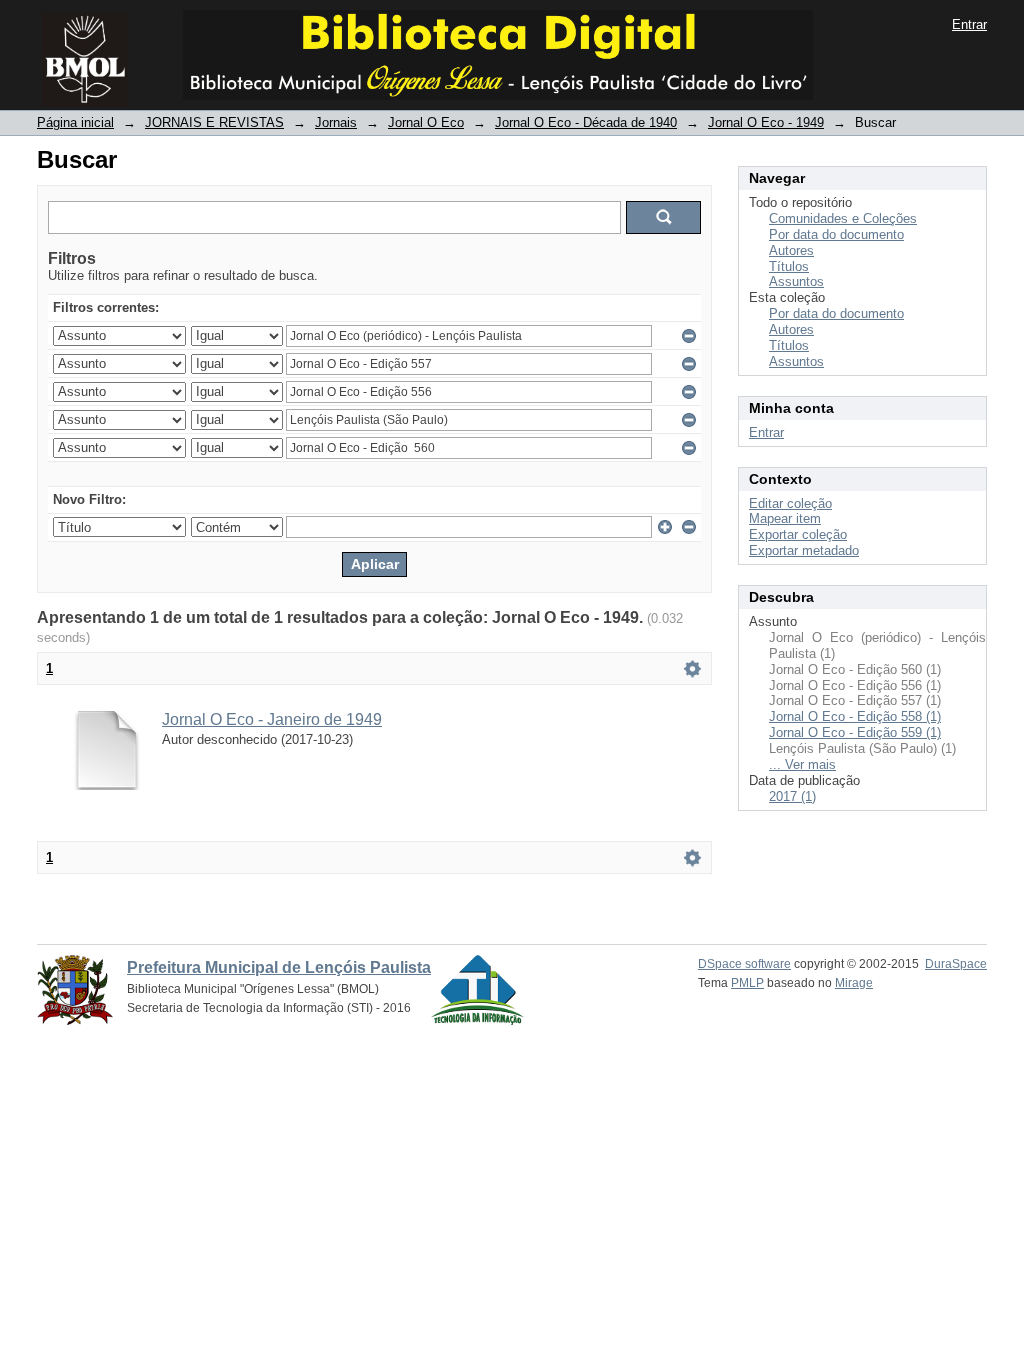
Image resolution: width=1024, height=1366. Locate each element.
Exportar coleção (798, 534)
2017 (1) (792, 796)
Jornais (336, 122)
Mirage (854, 983)
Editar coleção (790, 503)
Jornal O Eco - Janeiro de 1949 (272, 719)
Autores (791, 250)
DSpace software (744, 964)
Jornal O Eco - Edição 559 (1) (855, 732)
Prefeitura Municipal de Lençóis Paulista (279, 967)
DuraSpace (956, 964)
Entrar (969, 24)
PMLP (747, 983)
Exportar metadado (804, 550)
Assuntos (796, 281)
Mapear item (785, 518)
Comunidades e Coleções (843, 218)
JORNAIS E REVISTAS (214, 122)
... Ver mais (802, 764)
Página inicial (75, 122)
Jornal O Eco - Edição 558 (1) (855, 716)
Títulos (789, 266)
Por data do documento (836, 234)
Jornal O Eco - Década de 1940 (586, 122)
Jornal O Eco (426, 122)
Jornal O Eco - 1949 (766, 122)
